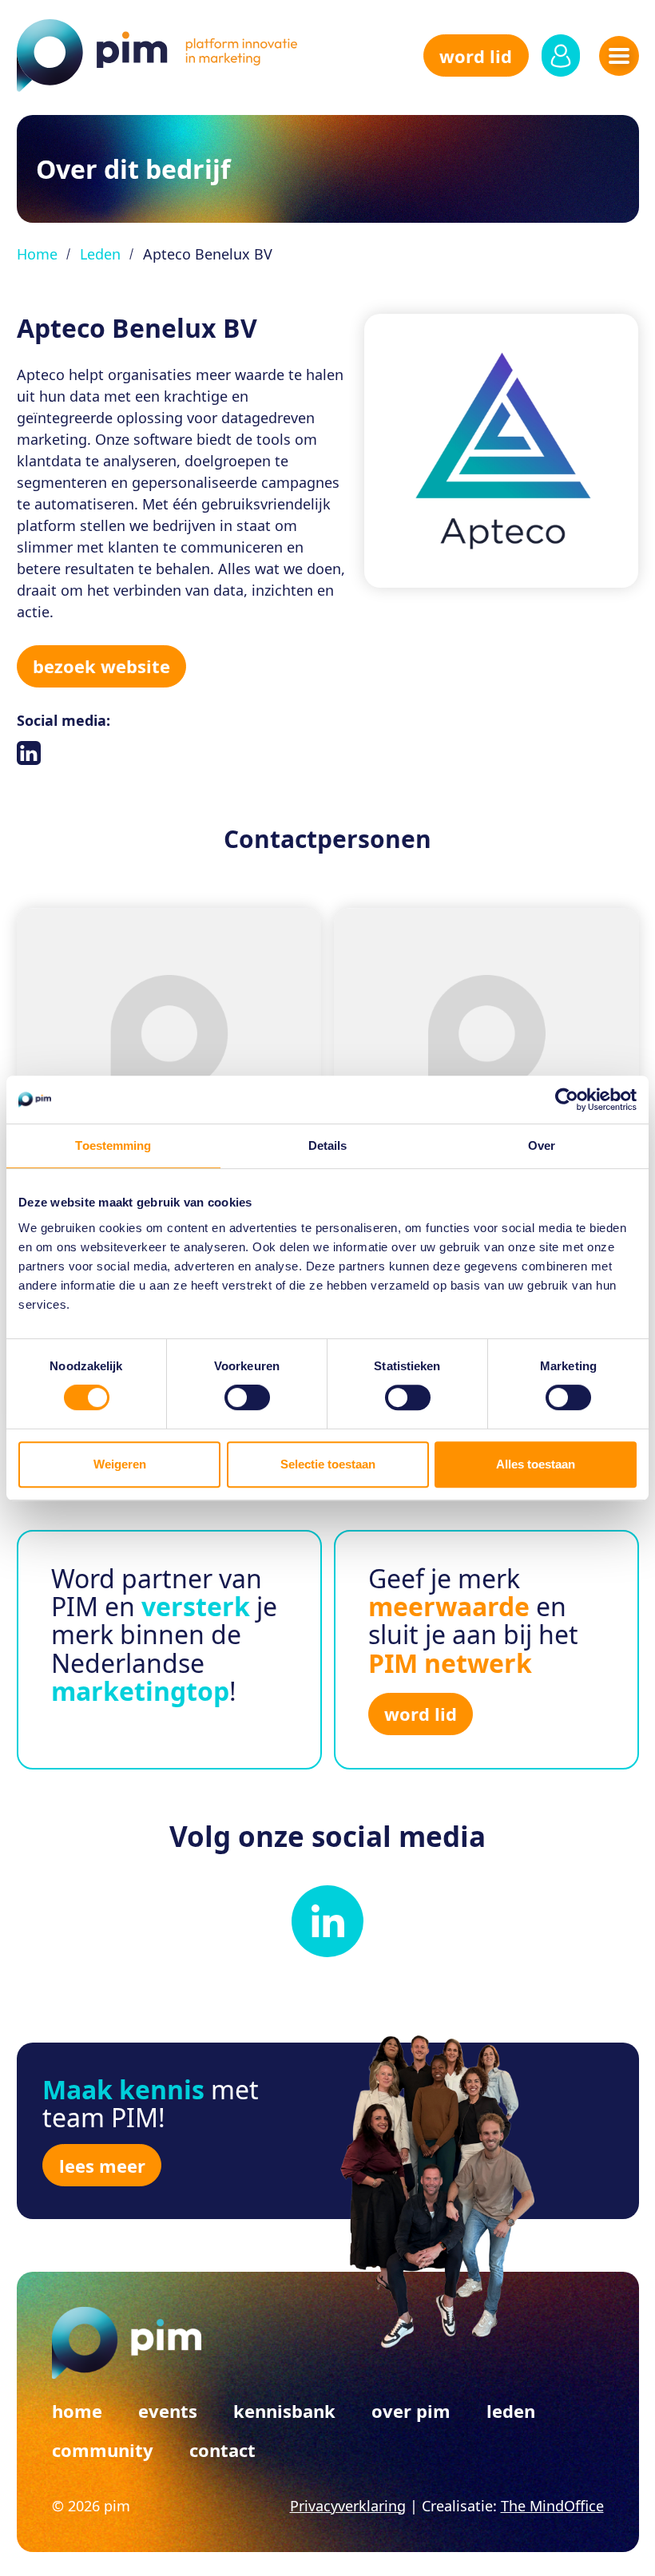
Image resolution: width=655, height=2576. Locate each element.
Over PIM (411, 2411)
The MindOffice (552, 2506)
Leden (100, 254)
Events (168, 2411)
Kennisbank (284, 2411)
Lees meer (102, 2166)
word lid (476, 56)
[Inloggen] (561, 55)
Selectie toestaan (328, 1464)
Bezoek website (101, 666)
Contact (222, 2450)
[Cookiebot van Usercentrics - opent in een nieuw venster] (567, 1100)
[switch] (247, 1397)
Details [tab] (328, 1145)
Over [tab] (542, 1145)
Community (103, 2450)
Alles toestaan (536, 1464)
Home (37, 254)
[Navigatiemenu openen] (619, 56)
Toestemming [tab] (113, 1145)
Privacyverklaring (348, 2506)
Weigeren (120, 1464)
